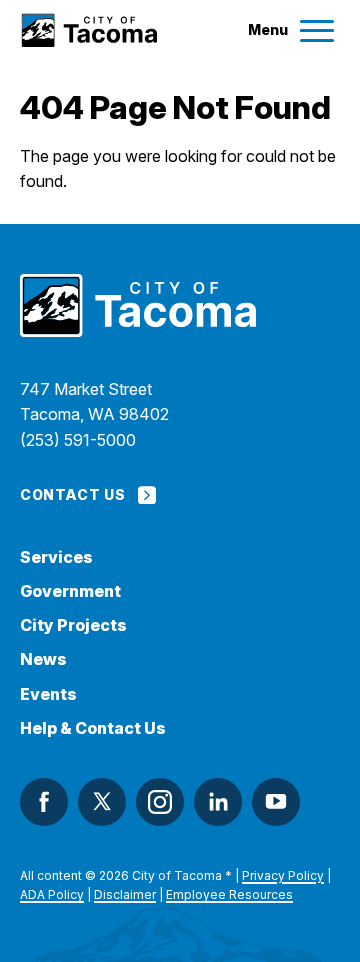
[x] (102, 802)
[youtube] (276, 802)
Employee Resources (229, 894)
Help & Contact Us (93, 728)
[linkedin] (218, 802)
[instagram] (160, 802)
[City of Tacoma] (88, 30)
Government (70, 591)
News (43, 659)
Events (48, 694)
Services (56, 557)
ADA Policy (52, 894)
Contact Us (72, 494)
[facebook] (44, 802)
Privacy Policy (283, 875)
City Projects (73, 625)
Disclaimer (125, 894)
